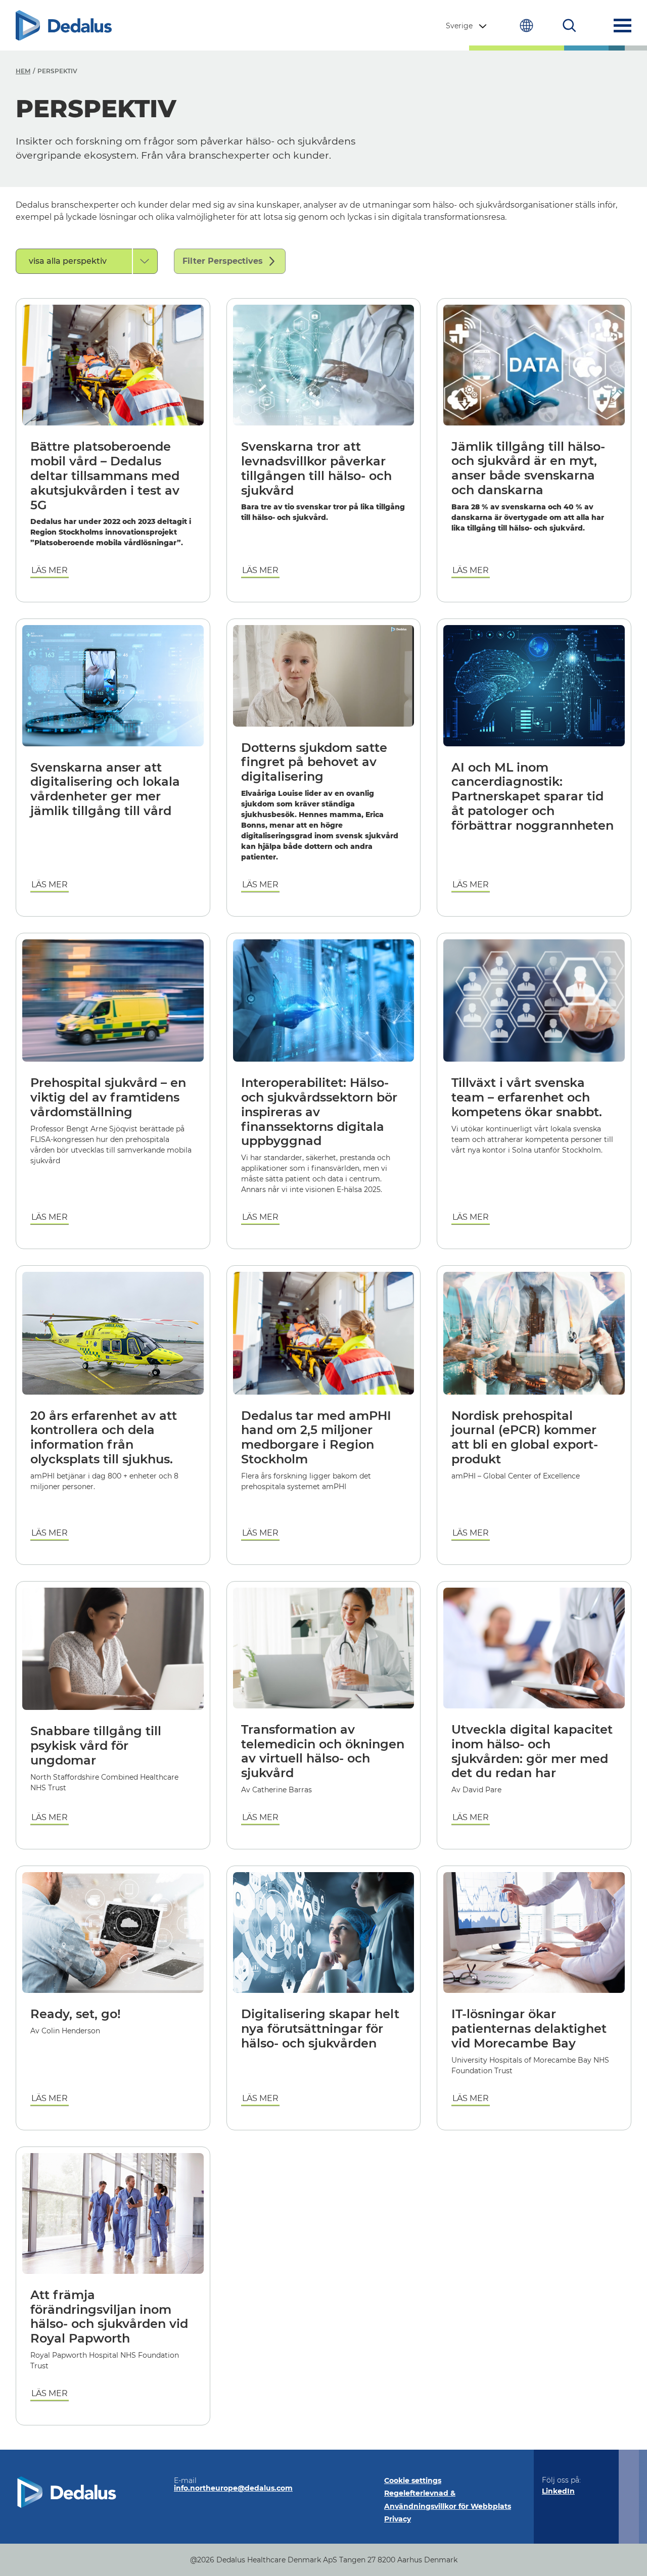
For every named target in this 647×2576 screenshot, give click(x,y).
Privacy (398, 2519)
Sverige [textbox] (459, 26)
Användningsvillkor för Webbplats (448, 2506)
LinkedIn (558, 2491)
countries (526, 26)
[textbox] (74, 261)
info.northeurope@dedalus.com (233, 2488)
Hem (23, 71)
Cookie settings (413, 2480)
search (569, 26)
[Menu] (622, 26)
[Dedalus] (64, 26)
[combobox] (467, 26)
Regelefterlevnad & (420, 2493)
